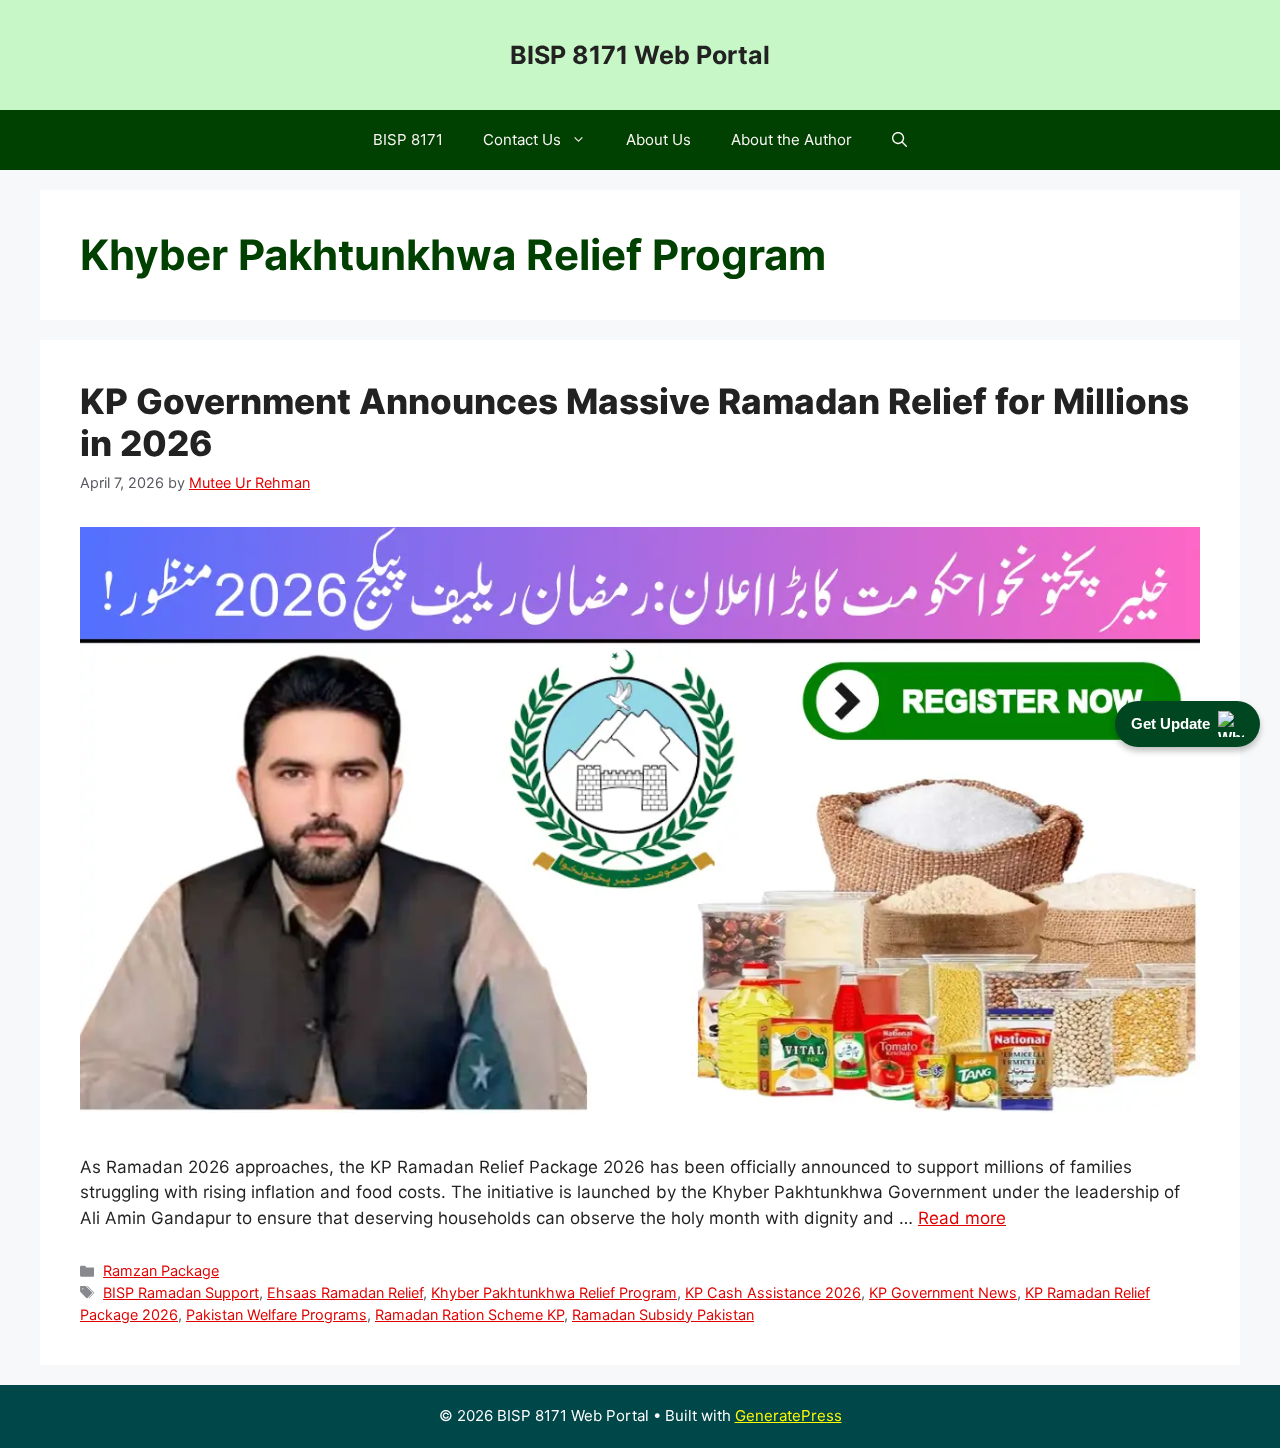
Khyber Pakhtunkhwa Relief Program (554, 1292)
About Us (658, 139)
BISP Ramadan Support (181, 1292)
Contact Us (522, 139)
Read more (962, 1218)
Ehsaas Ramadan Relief (345, 1292)
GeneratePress (788, 1415)
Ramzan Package (161, 1270)
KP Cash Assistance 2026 (773, 1292)
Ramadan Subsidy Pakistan (663, 1314)
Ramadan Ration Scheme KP (469, 1314)
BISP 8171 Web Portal (640, 55)
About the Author (791, 139)
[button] (899, 140)
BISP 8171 (408, 139)
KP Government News (943, 1292)
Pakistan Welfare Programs (276, 1314)
